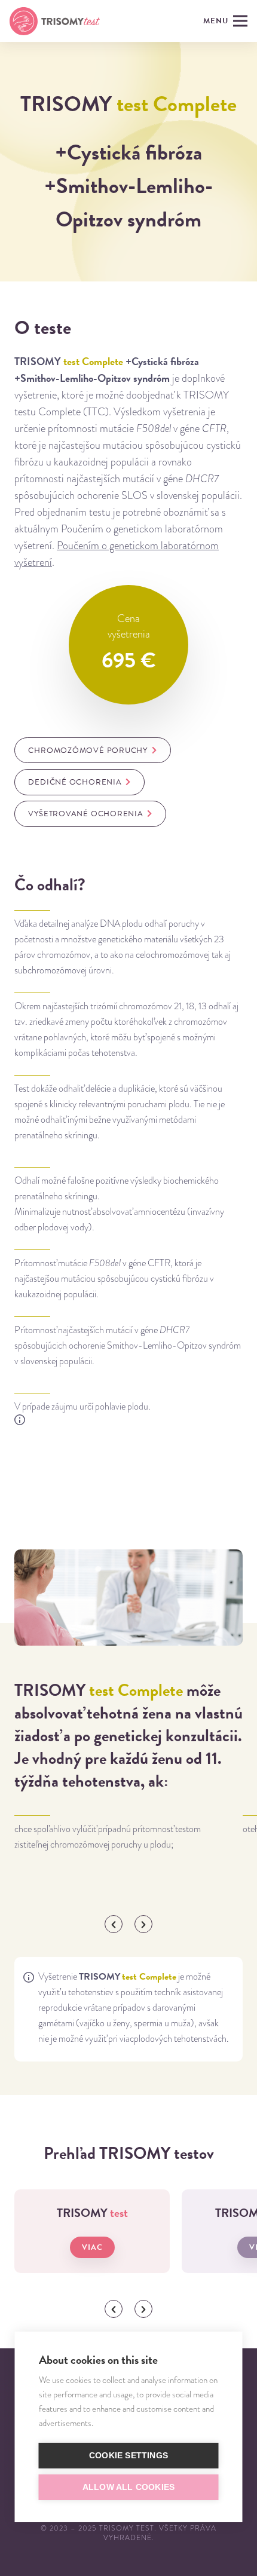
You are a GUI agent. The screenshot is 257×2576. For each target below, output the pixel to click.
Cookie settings (128, 2456)
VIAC (92, 2247)
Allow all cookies (128, 2487)
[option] (124, 1834)
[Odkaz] (55, 21)
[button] (114, 1924)
